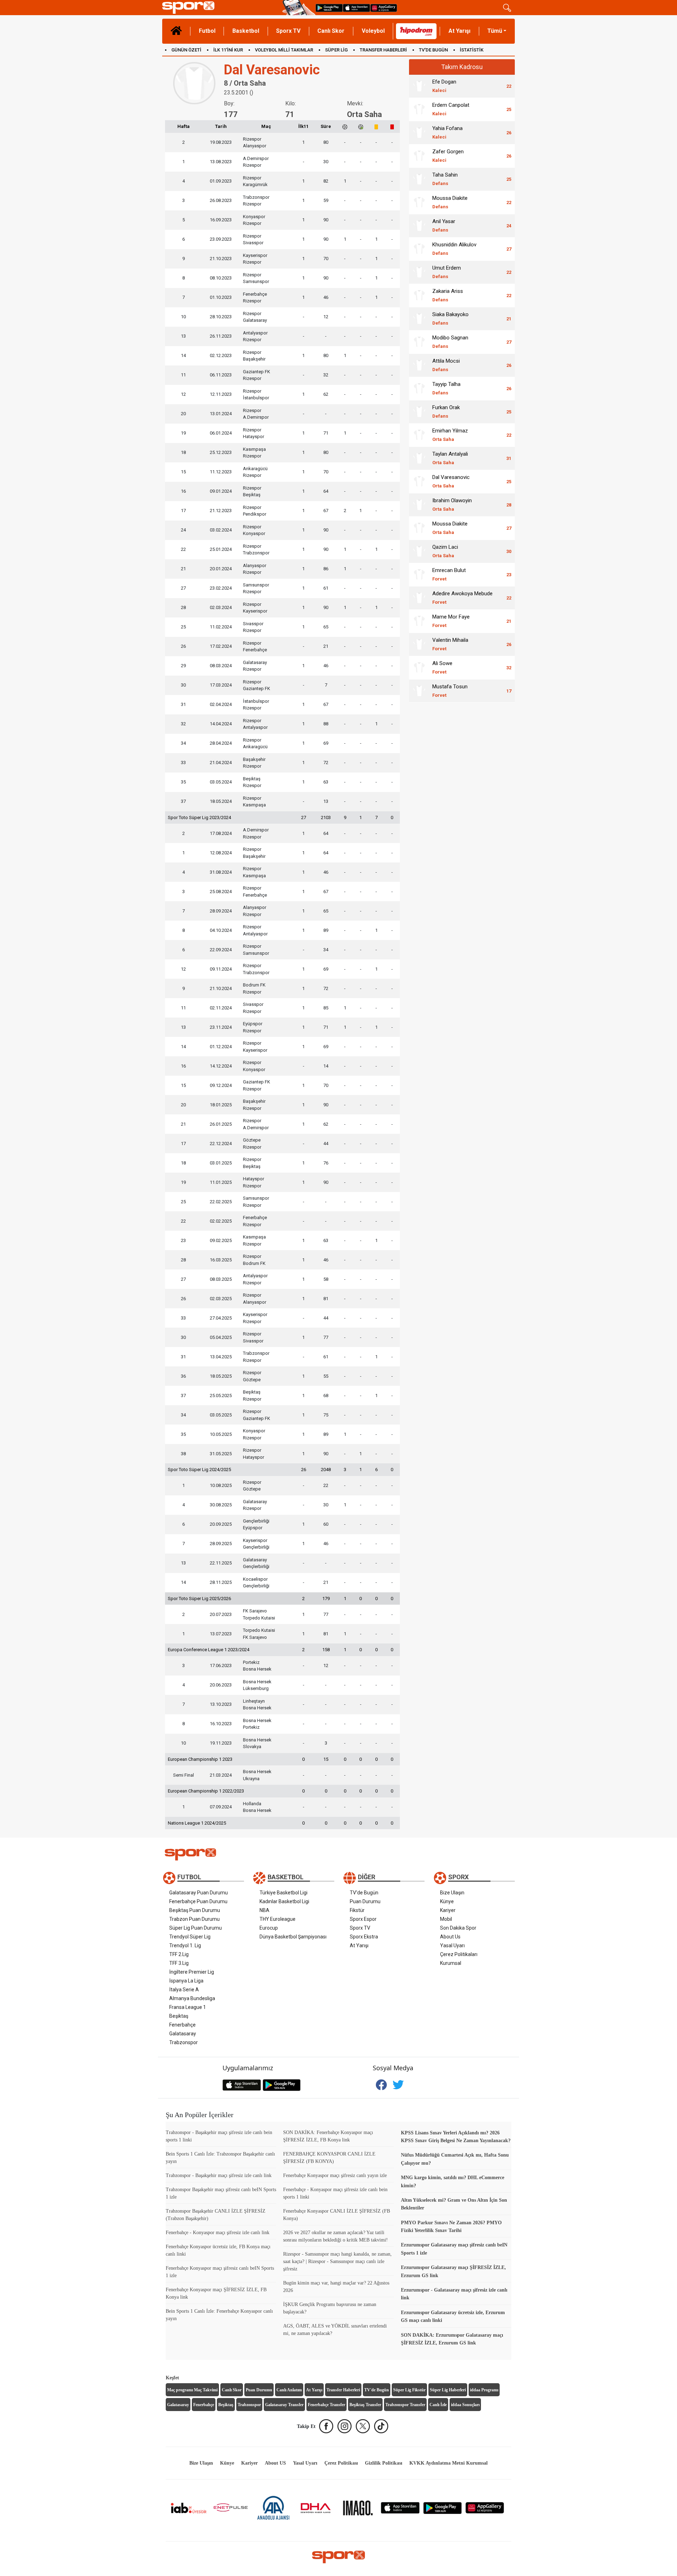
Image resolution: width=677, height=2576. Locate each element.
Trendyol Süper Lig (190, 1937)
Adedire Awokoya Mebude (462, 598)
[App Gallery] (485, 2507)
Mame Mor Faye (451, 621)
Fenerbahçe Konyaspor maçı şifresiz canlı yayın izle (335, 2175)
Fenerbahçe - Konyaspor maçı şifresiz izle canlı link (218, 2233)
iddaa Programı (484, 2390)
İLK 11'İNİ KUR (228, 50)
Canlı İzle (438, 2405)
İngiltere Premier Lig (192, 1972)
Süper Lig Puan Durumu (196, 1928)
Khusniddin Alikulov (454, 249)
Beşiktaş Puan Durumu (195, 1910)
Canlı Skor (331, 31)
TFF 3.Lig (179, 1963)
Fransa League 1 (188, 2007)
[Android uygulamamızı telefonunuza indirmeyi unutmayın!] (329, 8)
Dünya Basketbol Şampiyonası (293, 1937)
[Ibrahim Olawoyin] (419, 505)
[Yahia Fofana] (419, 133)
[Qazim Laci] (419, 551)
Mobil (446, 1919)
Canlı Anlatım (289, 2390)
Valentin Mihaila (450, 644)
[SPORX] (338, 2557)
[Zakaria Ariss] (419, 295)
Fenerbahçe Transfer (327, 2405)
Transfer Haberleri (343, 2390)
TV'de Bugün (364, 1893)
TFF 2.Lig (179, 1954)
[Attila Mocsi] (419, 365)
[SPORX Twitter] (363, 2426)
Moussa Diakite (450, 202)
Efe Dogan (444, 86)
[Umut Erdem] (419, 272)
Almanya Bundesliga (192, 1998)
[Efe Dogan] (419, 86)
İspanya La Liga (186, 1981)
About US (275, 2463)
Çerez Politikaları (459, 1954)
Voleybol (373, 31)
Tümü (495, 31)
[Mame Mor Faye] (419, 621)
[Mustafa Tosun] (419, 691)
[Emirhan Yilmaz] (419, 435)
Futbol (207, 31)
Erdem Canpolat (451, 109)
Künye (447, 1901)
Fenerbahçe (182, 2025)
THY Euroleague (277, 1919)
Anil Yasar (444, 225)
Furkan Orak (446, 411)
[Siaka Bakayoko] (419, 319)
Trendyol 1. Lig (185, 1945)
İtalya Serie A (184, 1990)
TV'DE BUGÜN (433, 50)
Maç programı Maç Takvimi (192, 2390)
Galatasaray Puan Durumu (199, 1893)
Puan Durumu (365, 1901)
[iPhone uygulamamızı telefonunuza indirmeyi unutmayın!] (356, 8)
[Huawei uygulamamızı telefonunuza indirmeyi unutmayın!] (384, 8)
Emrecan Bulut (449, 574)
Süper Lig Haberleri (448, 2390)
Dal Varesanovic (451, 481)
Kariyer (448, 1910)
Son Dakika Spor (458, 1928)
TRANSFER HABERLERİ (383, 50)
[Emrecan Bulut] (419, 574)
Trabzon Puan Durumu (194, 1919)
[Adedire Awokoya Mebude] (419, 598)
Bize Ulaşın (452, 1893)
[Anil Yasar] (419, 226)
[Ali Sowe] (419, 668)
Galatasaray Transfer (284, 2405)
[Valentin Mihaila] (419, 644)
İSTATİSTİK (472, 50)
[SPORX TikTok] (381, 2426)
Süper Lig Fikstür (409, 2390)
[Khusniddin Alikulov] (419, 249)
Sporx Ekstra (364, 1937)
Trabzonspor (184, 2042)
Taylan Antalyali (450, 458)
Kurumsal (451, 1963)
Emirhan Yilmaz (450, 435)
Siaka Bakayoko (450, 318)
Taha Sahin (445, 179)
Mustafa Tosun (450, 691)
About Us (450, 1937)
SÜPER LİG (336, 50)
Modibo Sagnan (450, 342)
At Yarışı (459, 31)
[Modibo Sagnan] (419, 342)
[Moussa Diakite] (419, 202)
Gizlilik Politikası (384, 2463)
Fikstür (357, 1910)
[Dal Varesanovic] (419, 481)
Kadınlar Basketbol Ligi (284, 1901)
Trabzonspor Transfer (405, 2405)
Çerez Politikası (341, 2463)
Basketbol (246, 31)
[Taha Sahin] (419, 179)
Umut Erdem (447, 272)
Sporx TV (288, 31)
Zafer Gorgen (448, 156)
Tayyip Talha (446, 388)
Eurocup (269, 1928)
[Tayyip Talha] (419, 388)
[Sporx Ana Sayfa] (221, 8)
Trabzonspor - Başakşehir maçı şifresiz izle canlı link (219, 2175)
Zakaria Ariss (448, 295)
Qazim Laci (445, 551)
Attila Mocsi (446, 365)
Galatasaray (183, 2034)
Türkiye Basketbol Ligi (283, 1893)
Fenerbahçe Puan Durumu (198, 1901)
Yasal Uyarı (452, 1945)
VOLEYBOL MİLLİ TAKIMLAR (284, 50)
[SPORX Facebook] (326, 2426)
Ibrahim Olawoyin (452, 505)
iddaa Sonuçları (465, 2405)
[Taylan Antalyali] (419, 458)
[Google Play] (443, 2507)
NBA (264, 1910)
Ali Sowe (442, 667)
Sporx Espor (363, 1919)
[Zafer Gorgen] (419, 156)
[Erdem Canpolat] (419, 109)
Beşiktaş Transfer (365, 2405)
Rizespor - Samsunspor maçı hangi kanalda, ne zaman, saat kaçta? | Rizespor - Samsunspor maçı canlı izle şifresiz (337, 2261)
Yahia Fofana (447, 132)
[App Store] (400, 2507)
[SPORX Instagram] (344, 2426)
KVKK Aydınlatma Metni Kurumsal (449, 2463)
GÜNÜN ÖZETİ (186, 50)
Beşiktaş (179, 2016)
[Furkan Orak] (419, 412)
